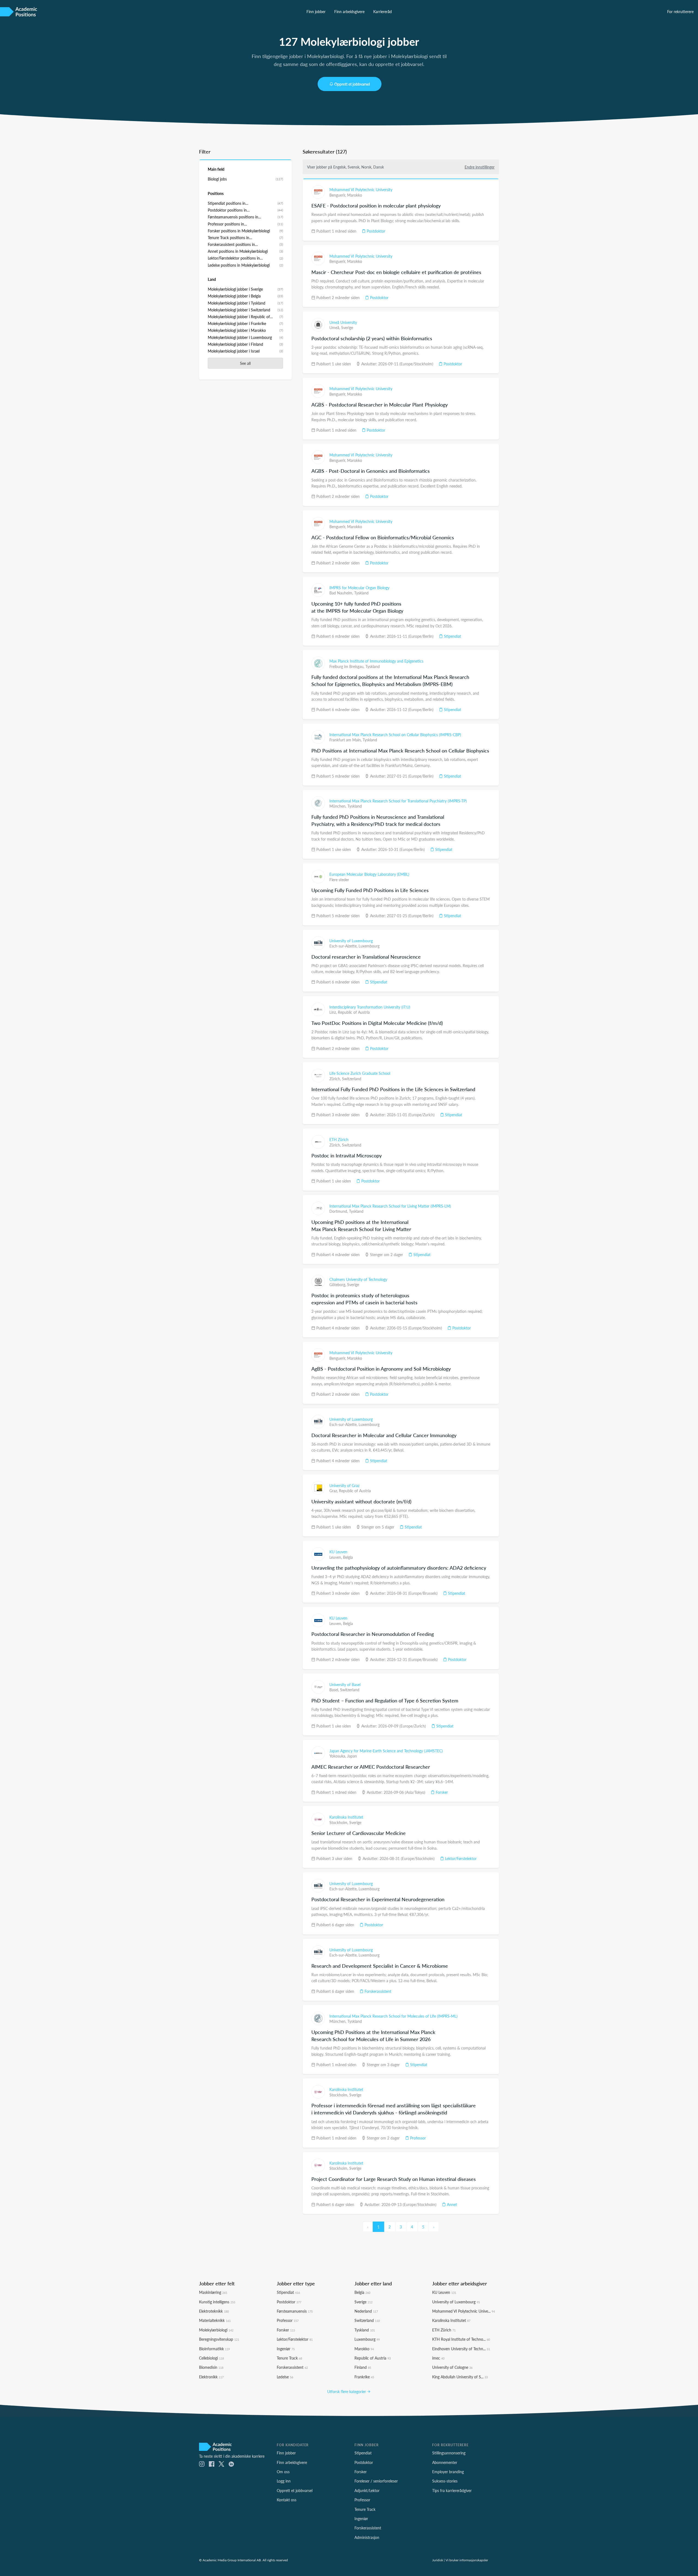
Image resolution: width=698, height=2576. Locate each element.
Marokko (355, 195)
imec (438, 2358)
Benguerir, (338, 195)
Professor (417, 2138)
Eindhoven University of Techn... (461, 2349)
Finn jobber (316, 11)
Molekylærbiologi (216, 2330)
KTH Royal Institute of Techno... (461, 2339)
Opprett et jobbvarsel (352, 84)
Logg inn (284, 2481)
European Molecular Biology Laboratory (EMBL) (369, 874)
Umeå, (335, 327)
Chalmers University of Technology (358, 1279)
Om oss (283, 2472)
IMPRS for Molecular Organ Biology (359, 588)
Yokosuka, (338, 1756)
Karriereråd (383, 11)
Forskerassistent (377, 1991)
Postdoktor (375, 231)
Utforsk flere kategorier (347, 2391)
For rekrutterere (680, 11)
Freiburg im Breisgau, (347, 666)
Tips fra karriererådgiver (452, 2490)
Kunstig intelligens (217, 2302)
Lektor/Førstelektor (460, 1858)
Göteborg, (338, 1284)
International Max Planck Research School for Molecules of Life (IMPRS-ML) (393, 2016)
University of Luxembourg (351, 941)
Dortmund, (339, 1211)
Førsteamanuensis (295, 2311)
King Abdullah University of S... (460, 2377)
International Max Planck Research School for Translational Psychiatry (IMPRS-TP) (398, 801)
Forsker (441, 1792)
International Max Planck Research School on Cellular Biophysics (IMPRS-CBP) (395, 735)
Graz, (334, 1491)
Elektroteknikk (214, 2311)
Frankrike (364, 2377)
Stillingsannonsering (449, 2453)
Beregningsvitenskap (219, 2339)
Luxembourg (369, 946)
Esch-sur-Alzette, (344, 946)
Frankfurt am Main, (346, 740)
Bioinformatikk (214, 2349)
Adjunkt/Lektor (367, 2490)
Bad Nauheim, (342, 593)
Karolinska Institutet (346, 1817)
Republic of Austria (354, 1012)
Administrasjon (367, 2537)
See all (245, 363)
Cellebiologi (211, 2358)
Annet (451, 2204)
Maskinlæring (213, 2292)
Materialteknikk (215, 2320)
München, (338, 806)
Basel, (335, 1690)
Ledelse (285, 2377)
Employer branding (448, 2472)
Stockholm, (339, 1822)
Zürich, (336, 1079)
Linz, (334, 1012)
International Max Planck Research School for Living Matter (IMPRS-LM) (390, 1206)
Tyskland (361, 593)
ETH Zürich (339, 1139)
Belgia (348, 1557)
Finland (363, 2367)
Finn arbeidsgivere (349, 11)
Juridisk (438, 2560)
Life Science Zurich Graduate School (360, 1073)
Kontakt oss (287, 2500)
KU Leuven (338, 1552)
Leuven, (336, 1557)
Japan (352, 1756)
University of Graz (344, 1485)
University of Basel (345, 1684)
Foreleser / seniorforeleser (376, 2481)
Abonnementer (445, 2462)
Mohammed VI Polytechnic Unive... (464, 2311)
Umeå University (343, 322)
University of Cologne (452, 2367)
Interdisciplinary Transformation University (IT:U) (370, 1007)
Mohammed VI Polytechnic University (361, 189)
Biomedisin (211, 2367)
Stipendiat (452, 636)
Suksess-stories (445, 2481)
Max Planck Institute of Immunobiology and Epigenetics (376, 661)
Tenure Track (289, 2358)
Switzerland (352, 1079)
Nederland (366, 2311)
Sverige (347, 327)
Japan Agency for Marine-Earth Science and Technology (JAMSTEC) (386, 1751)
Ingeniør (286, 2349)
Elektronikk (211, 2377)
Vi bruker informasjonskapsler (467, 2560)
